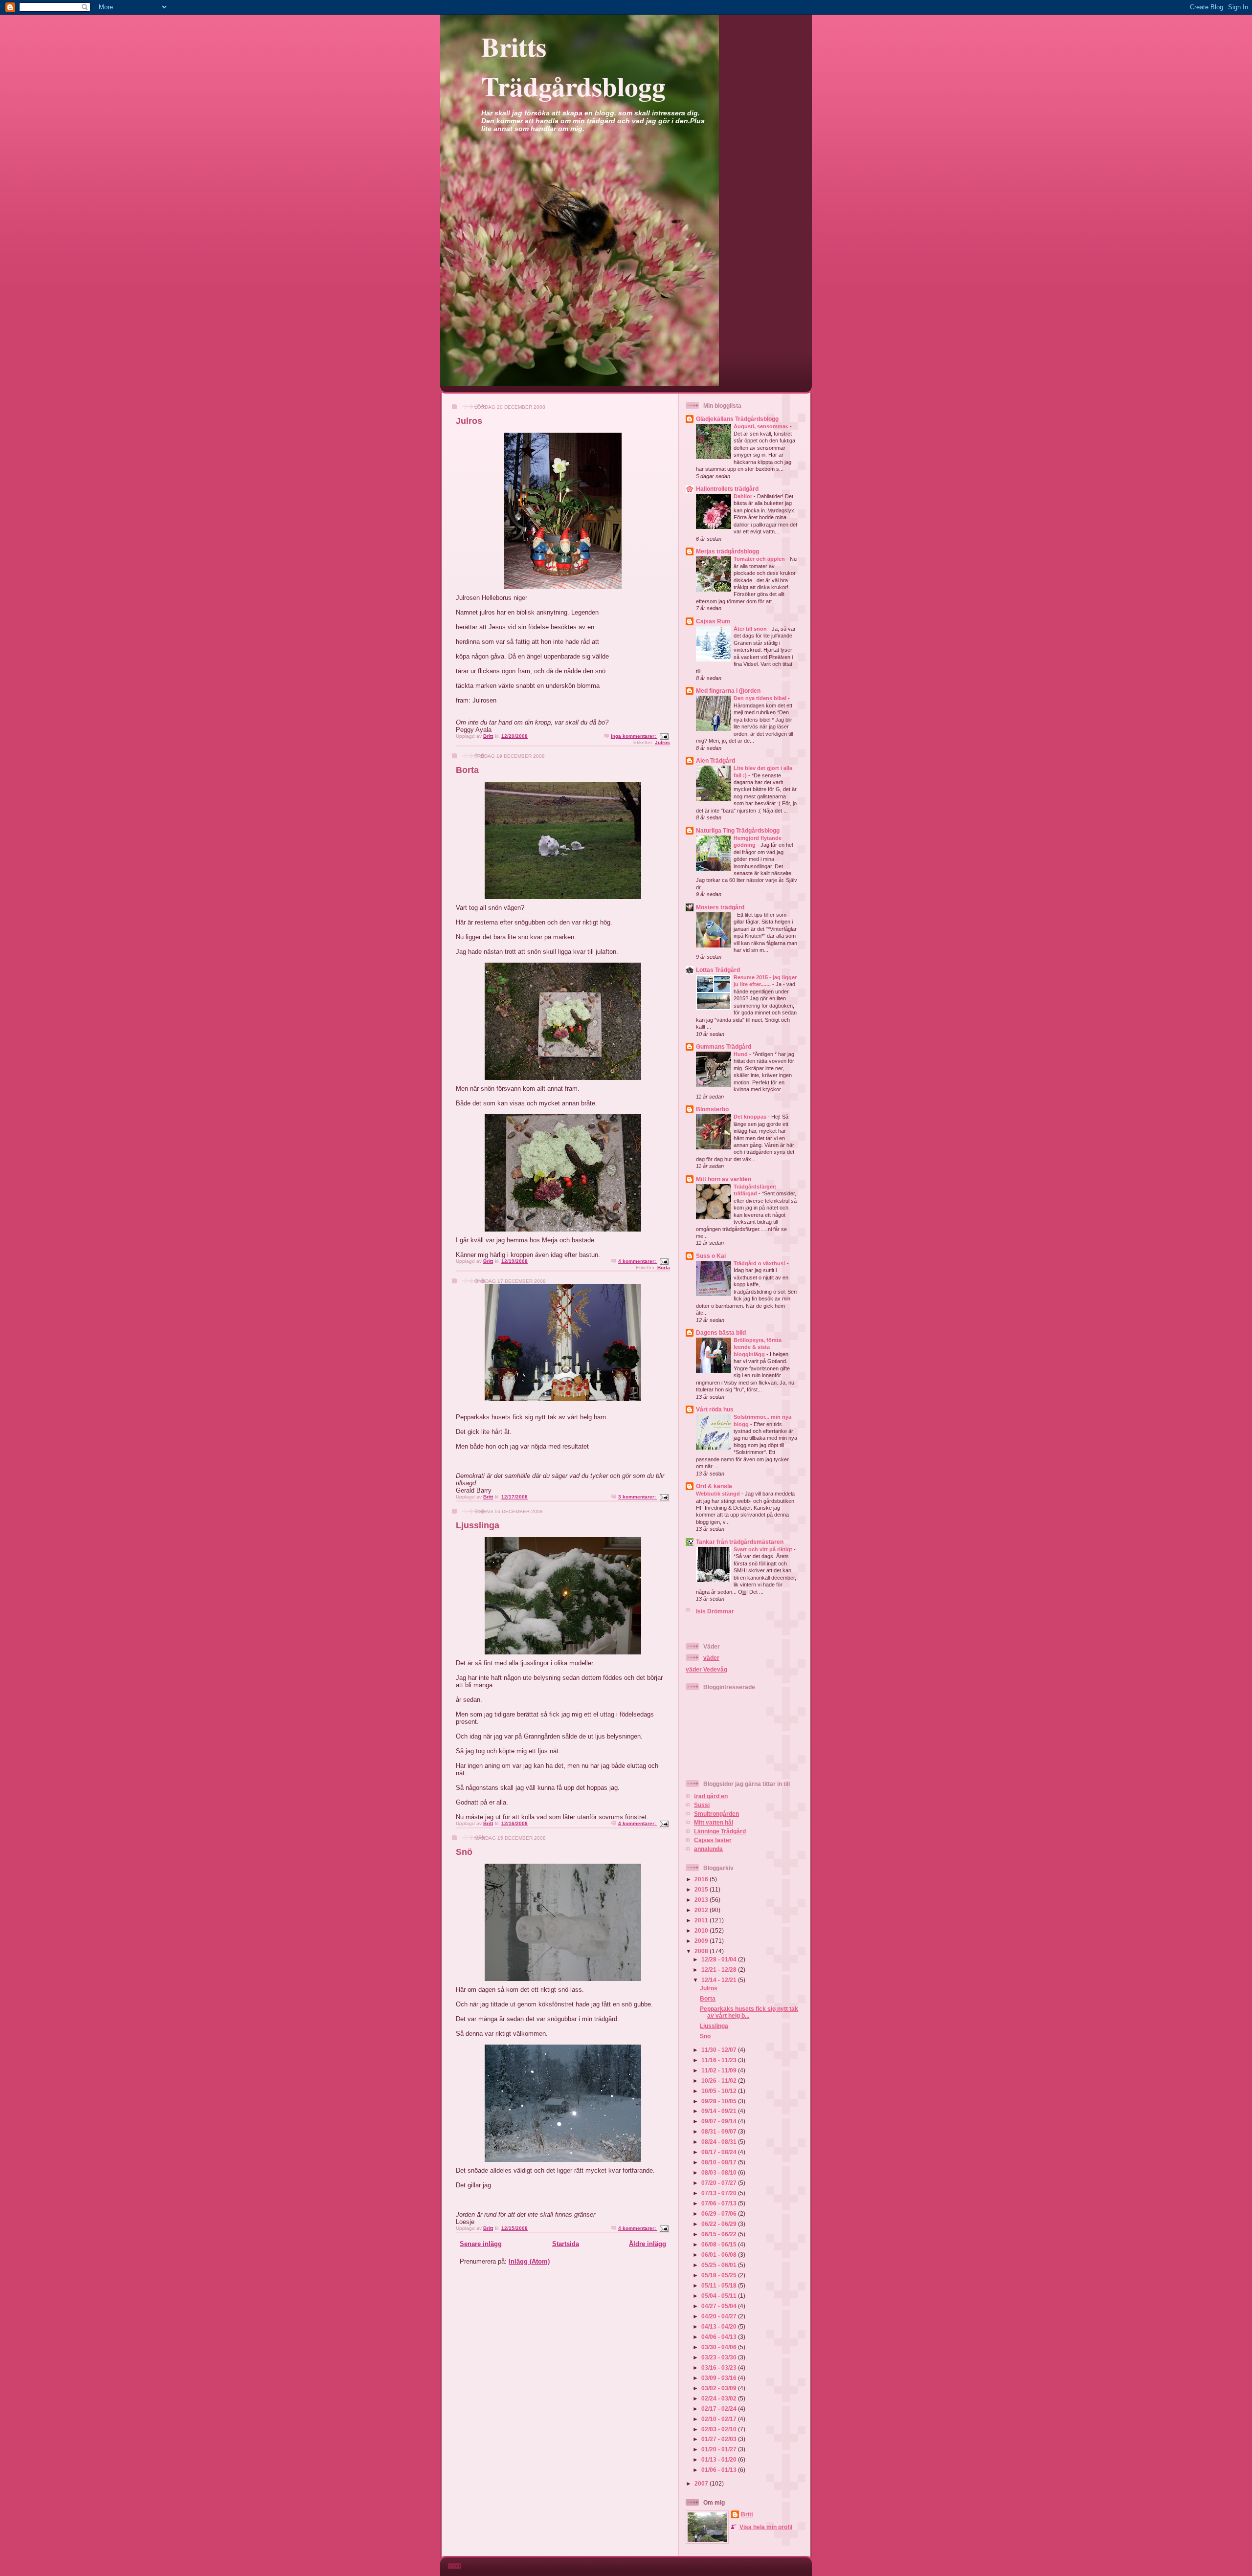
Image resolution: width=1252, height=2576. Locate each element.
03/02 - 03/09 (720, 2388)
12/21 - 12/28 (720, 1970)
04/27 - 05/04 (720, 2306)
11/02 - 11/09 (720, 2070)
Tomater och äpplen (760, 559)
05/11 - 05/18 (720, 2285)
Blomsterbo (712, 1109)
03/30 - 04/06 (720, 2347)
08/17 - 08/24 (720, 2152)
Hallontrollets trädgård (727, 489)
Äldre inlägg (648, 2244)
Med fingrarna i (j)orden (728, 691)
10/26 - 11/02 (720, 2081)
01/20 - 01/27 (720, 2449)
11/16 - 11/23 (720, 2060)
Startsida (566, 2244)
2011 (702, 1920)
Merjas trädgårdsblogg (727, 551)
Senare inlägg (481, 2244)
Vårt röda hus (715, 1409)
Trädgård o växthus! (760, 1263)
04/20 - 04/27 (720, 2316)
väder (711, 1658)
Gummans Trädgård (724, 1046)
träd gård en (711, 1796)
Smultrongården (716, 1814)
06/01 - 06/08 (720, 2255)
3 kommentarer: (638, 1497)
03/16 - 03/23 (720, 2367)
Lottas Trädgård (718, 970)
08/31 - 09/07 (720, 2131)
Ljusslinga (478, 1525)
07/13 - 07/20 (720, 2193)
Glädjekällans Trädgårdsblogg (737, 419)
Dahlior (744, 496)
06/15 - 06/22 (720, 2234)
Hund (741, 1054)
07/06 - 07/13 (720, 2203)
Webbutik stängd (719, 1494)
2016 (702, 1879)
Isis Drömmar (715, 1611)
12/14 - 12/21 (720, 1980)
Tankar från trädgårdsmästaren (740, 1542)
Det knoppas (751, 1117)
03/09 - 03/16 (720, 2378)
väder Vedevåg (706, 1669)
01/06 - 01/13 (720, 2470)
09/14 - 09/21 (720, 2111)
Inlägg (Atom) (529, 2261)
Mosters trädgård (720, 907)
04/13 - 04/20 (720, 2326)
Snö (464, 1852)
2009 (702, 1941)
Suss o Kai (711, 1256)
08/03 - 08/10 (720, 2172)
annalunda (708, 1849)
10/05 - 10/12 (720, 2091)
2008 (702, 1951)
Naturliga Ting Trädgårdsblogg (738, 830)
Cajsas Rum (713, 621)
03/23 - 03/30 (720, 2357)
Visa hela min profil (766, 2527)
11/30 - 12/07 (720, 2050)
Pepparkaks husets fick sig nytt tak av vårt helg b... (749, 2012)
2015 (702, 1889)
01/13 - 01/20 (720, 2459)
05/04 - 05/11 (720, 2296)
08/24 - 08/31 (720, 2142)
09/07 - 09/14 (720, 2121)
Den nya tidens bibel (761, 698)
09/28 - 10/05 (720, 2101)
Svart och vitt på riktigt (764, 1549)
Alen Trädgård (715, 760)
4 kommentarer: (638, 1261)
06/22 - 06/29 (720, 2224)
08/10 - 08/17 (720, 2162)
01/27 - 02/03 (720, 2439)
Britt (747, 2514)
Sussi (702, 1805)
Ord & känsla (714, 1486)
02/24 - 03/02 (720, 2398)
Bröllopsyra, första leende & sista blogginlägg (758, 1347)
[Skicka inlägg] (664, 736)
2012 (702, 1910)
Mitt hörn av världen (724, 1179)
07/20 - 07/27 (720, 2183)
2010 (702, 1930)
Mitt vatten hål (714, 1822)
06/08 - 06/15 (720, 2244)
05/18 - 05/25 (720, 2275)
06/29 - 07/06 (720, 2213)
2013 (702, 1900)
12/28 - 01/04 (720, 1959)
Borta (467, 770)
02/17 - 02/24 (720, 2409)
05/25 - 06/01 (720, 2265)
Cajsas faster (713, 1840)
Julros (469, 421)
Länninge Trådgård (720, 1831)
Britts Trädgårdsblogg (573, 66)
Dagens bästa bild (721, 1332)
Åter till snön (751, 629)
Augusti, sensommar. (762, 426)
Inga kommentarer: (634, 736)
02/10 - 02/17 (720, 2419)
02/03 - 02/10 (720, 2429)
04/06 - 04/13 (720, 2337)
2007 (702, 2483)
